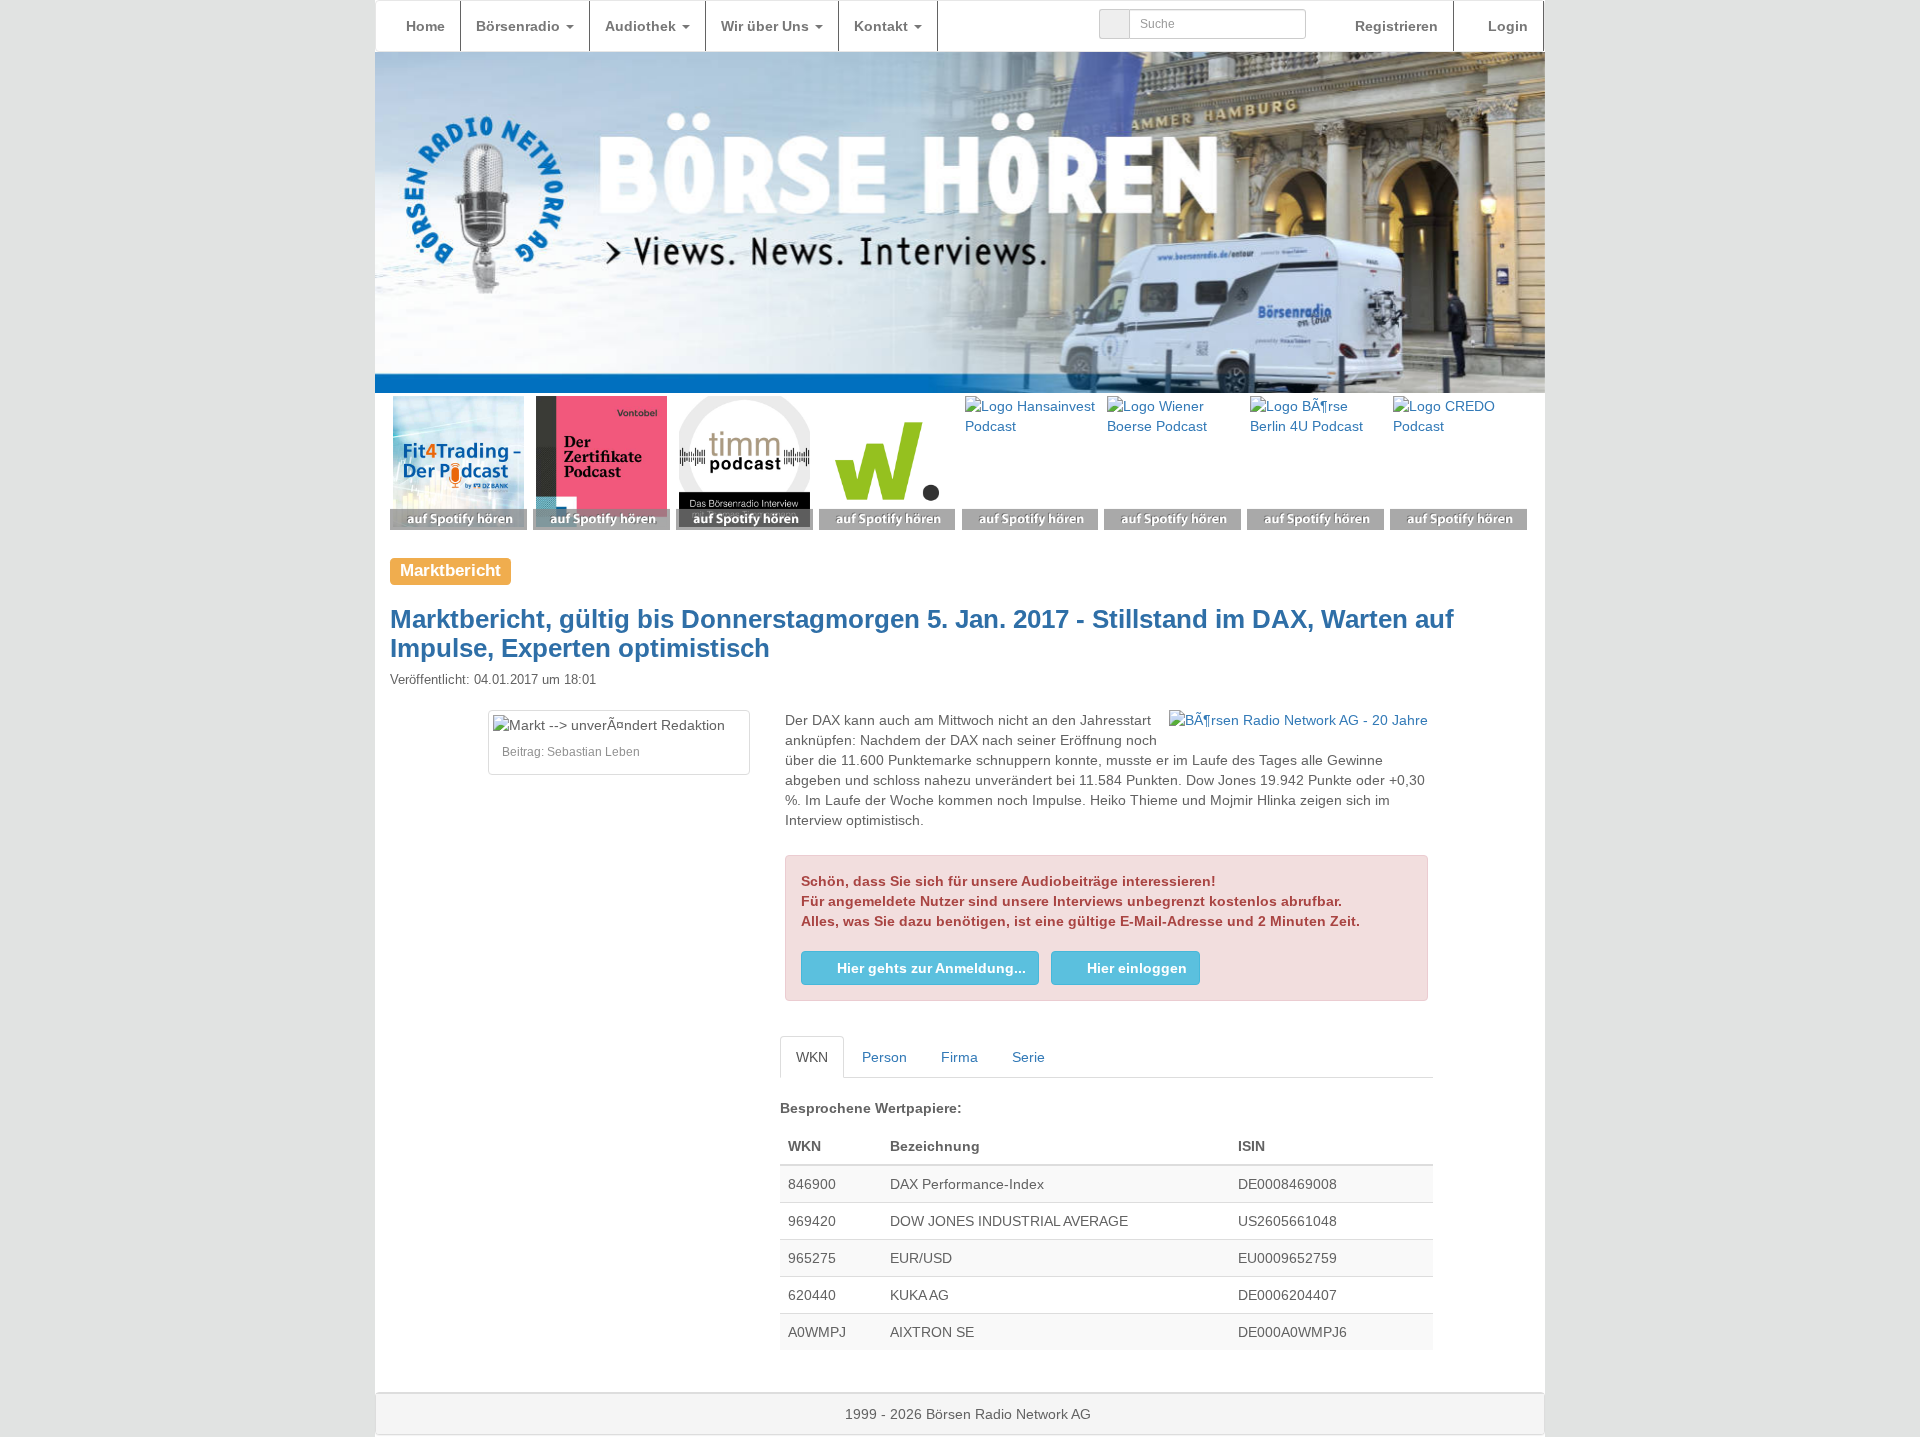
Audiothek (642, 26)
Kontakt (883, 26)
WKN (812, 1057)
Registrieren (1394, 26)
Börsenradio (520, 26)
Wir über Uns (767, 26)
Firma (959, 1057)
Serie (1028, 1057)
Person (884, 1057)
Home (425, 26)
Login (1506, 26)
